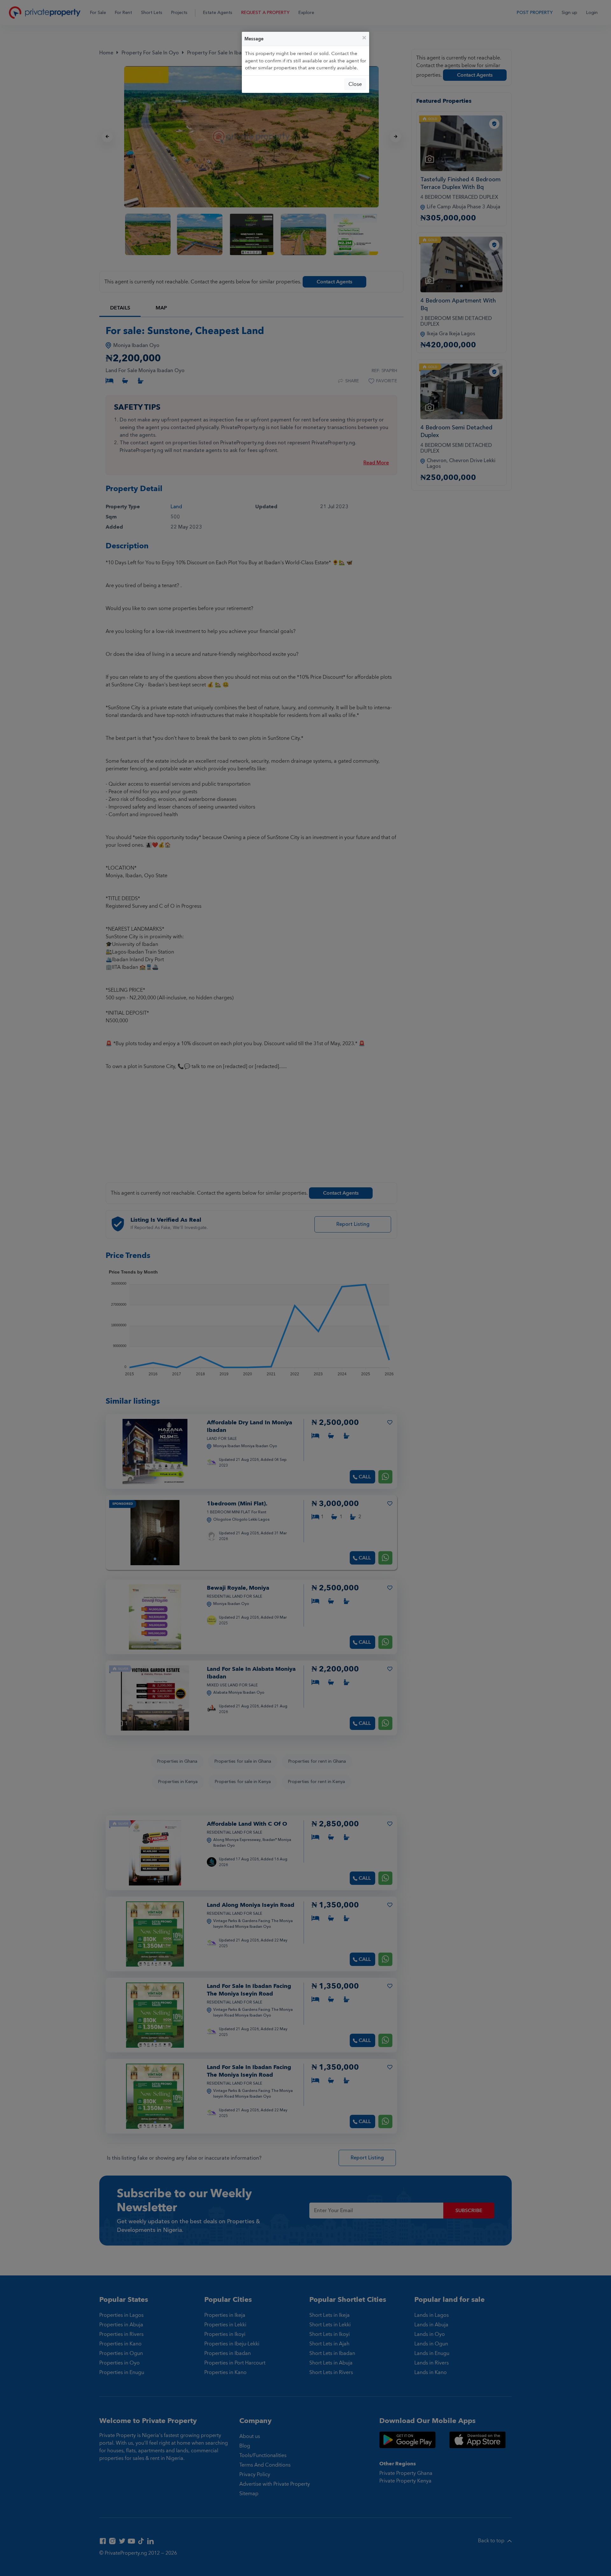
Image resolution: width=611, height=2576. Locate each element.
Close (355, 84)
